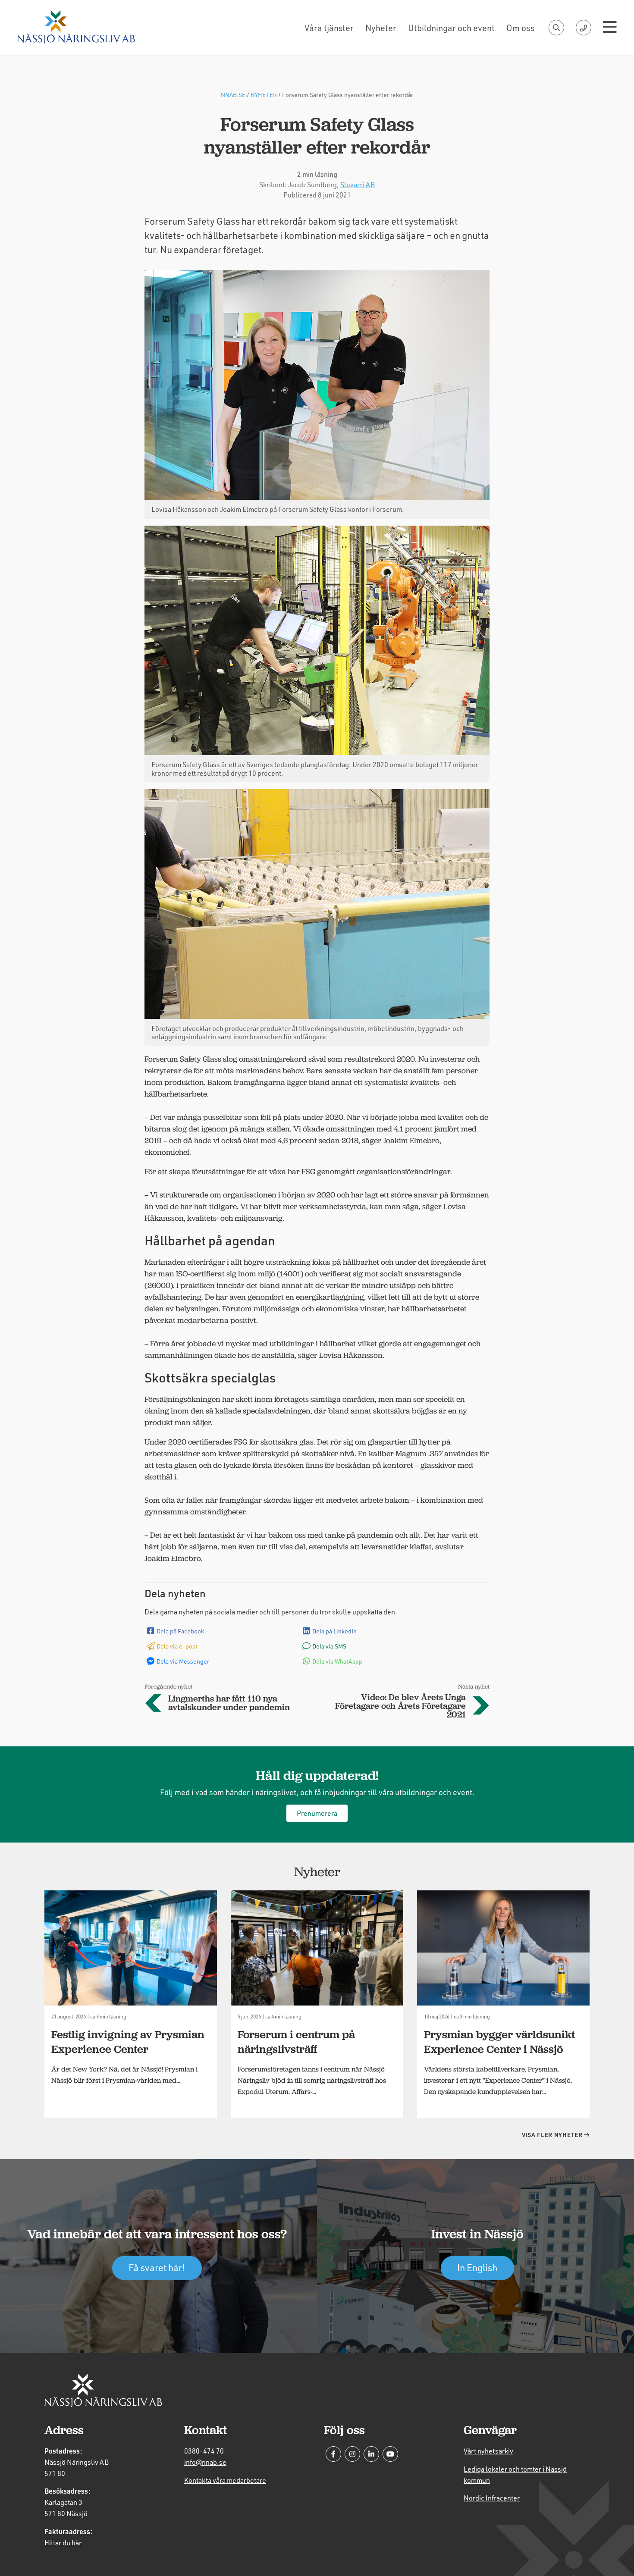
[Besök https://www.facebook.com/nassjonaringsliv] (333, 2454)
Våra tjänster (329, 28)
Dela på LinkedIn (334, 1631)
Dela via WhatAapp (337, 1661)
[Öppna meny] (610, 28)
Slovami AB (358, 184)
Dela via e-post (177, 1646)
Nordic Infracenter (492, 2498)
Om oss (520, 28)
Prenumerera (317, 1813)
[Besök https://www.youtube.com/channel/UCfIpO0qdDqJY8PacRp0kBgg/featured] (390, 2454)
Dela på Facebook (180, 1631)
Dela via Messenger (183, 1661)
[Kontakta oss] (584, 28)
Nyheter (381, 28)
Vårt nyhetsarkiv (488, 2451)
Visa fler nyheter (553, 2135)
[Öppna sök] (556, 28)
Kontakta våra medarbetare (225, 2480)
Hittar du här (63, 2543)
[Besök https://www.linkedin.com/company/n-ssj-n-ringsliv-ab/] (371, 2454)
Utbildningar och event (451, 28)
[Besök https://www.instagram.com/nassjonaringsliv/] (352, 2454)
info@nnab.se (205, 2462)
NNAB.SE (233, 95)
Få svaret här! (157, 2267)
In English (477, 2267)
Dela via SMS (329, 1646)
